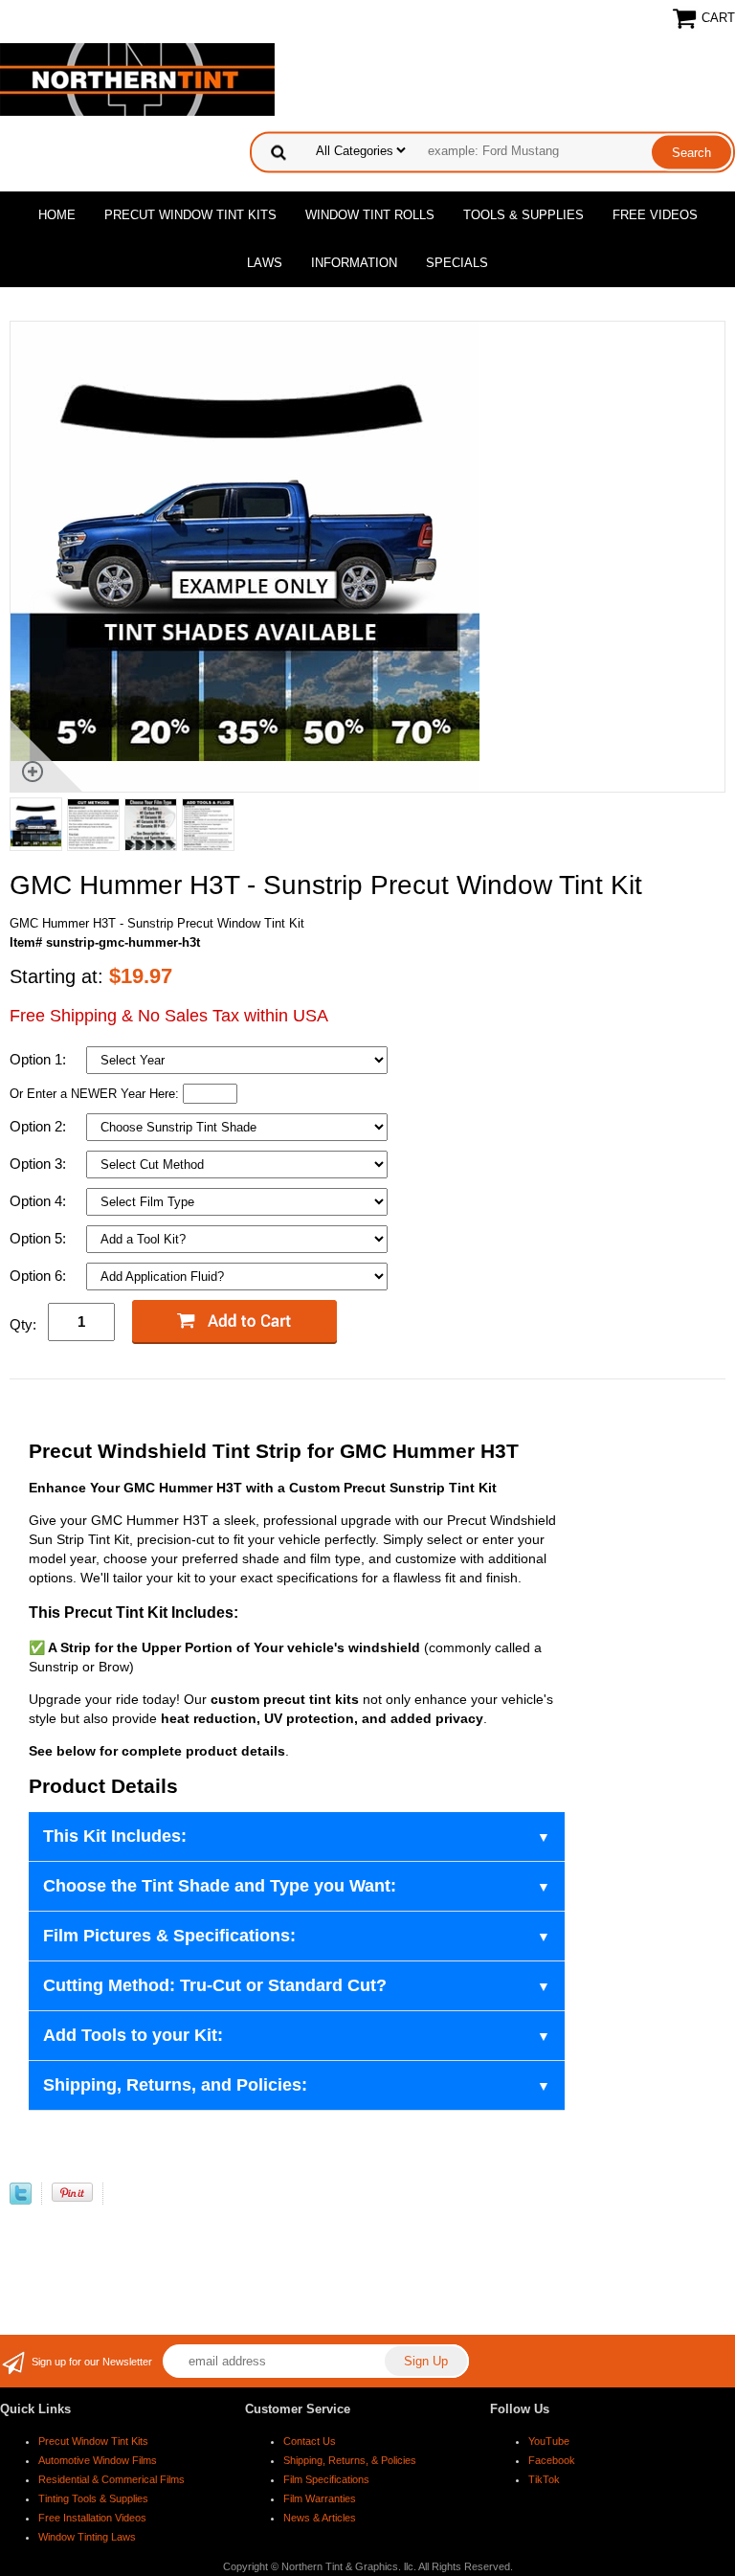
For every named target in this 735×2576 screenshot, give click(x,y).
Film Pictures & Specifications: (169, 1936)
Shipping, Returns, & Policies (350, 2460)
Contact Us (310, 2441)
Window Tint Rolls (370, 215)
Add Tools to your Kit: (133, 2035)
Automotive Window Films (98, 2460)
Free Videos (655, 215)
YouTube (549, 2441)
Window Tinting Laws (87, 2537)
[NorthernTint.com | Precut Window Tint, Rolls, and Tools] (137, 78)
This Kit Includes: (115, 1836)
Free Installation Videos (92, 2518)
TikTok (544, 2479)
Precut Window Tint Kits (190, 215)
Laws (265, 263)
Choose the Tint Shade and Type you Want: (220, 1886)
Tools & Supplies (523, 215)
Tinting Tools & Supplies (93, 2498)
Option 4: (40, 1201)
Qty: (23, 1324)
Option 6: (40, 1276)
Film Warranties (320, 2498)
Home (57, 215)
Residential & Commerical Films (111, 2479)
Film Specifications (326, 2479)
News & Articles (320, 2518)
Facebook (552, 2460)
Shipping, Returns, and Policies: (175, 2085)
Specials (457, 263)
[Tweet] (21, 2200)
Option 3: (40, 1164)
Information (354, 263)
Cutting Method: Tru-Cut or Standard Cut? (215, 1985)
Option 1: (40, 1059)
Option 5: (40, 1238)
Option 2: (40, 1126)
